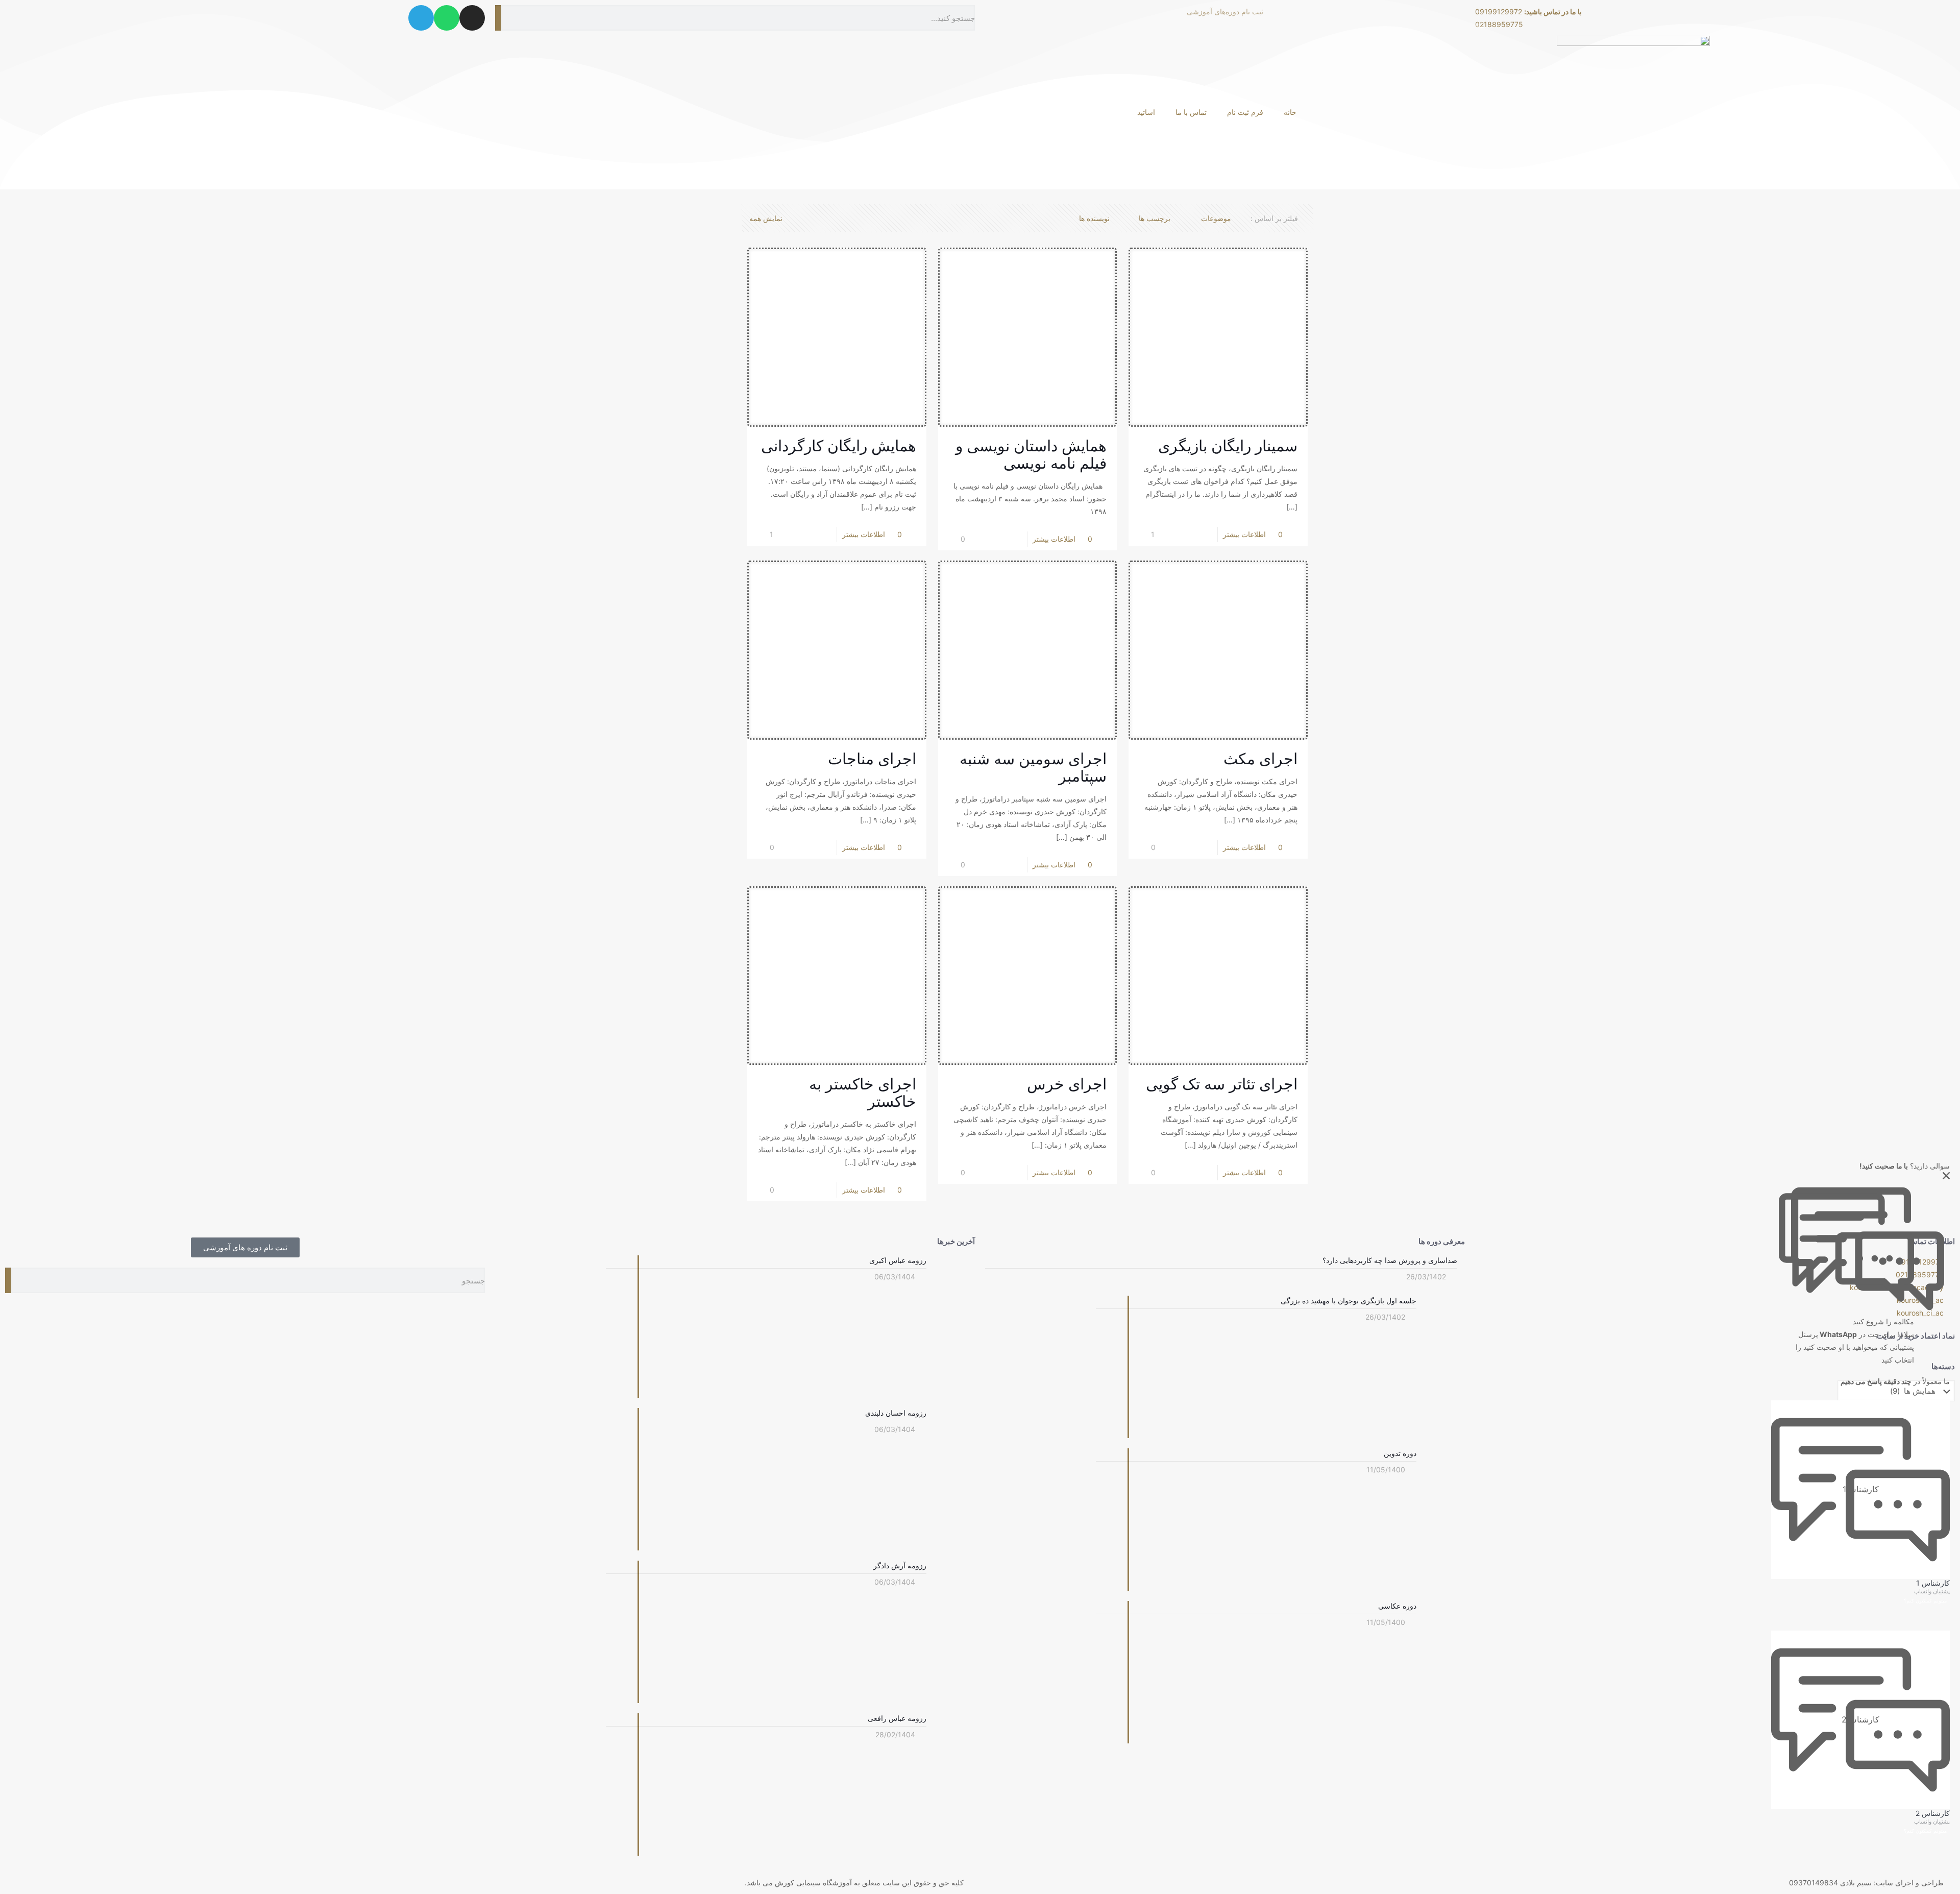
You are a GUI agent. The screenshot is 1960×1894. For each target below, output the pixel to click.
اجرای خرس (1067, 1084)
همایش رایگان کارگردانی (839, 446)
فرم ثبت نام (1245, 112)
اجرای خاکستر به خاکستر (863, 1092)
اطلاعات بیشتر (864, 534)
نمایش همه (766, 218)
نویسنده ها (1094, 218)
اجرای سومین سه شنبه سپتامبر (1033, 767)
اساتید (1146, 112)
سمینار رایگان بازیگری (1228, 446)
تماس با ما (1191, 112)
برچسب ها (1155, 218)
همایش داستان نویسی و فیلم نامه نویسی (1031, 454)
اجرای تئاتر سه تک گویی (1222, 1084)
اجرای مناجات (872, 759)
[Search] (8, 1280)
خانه (1290, 112)
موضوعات (1216, 218)
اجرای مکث (1260, 759)
